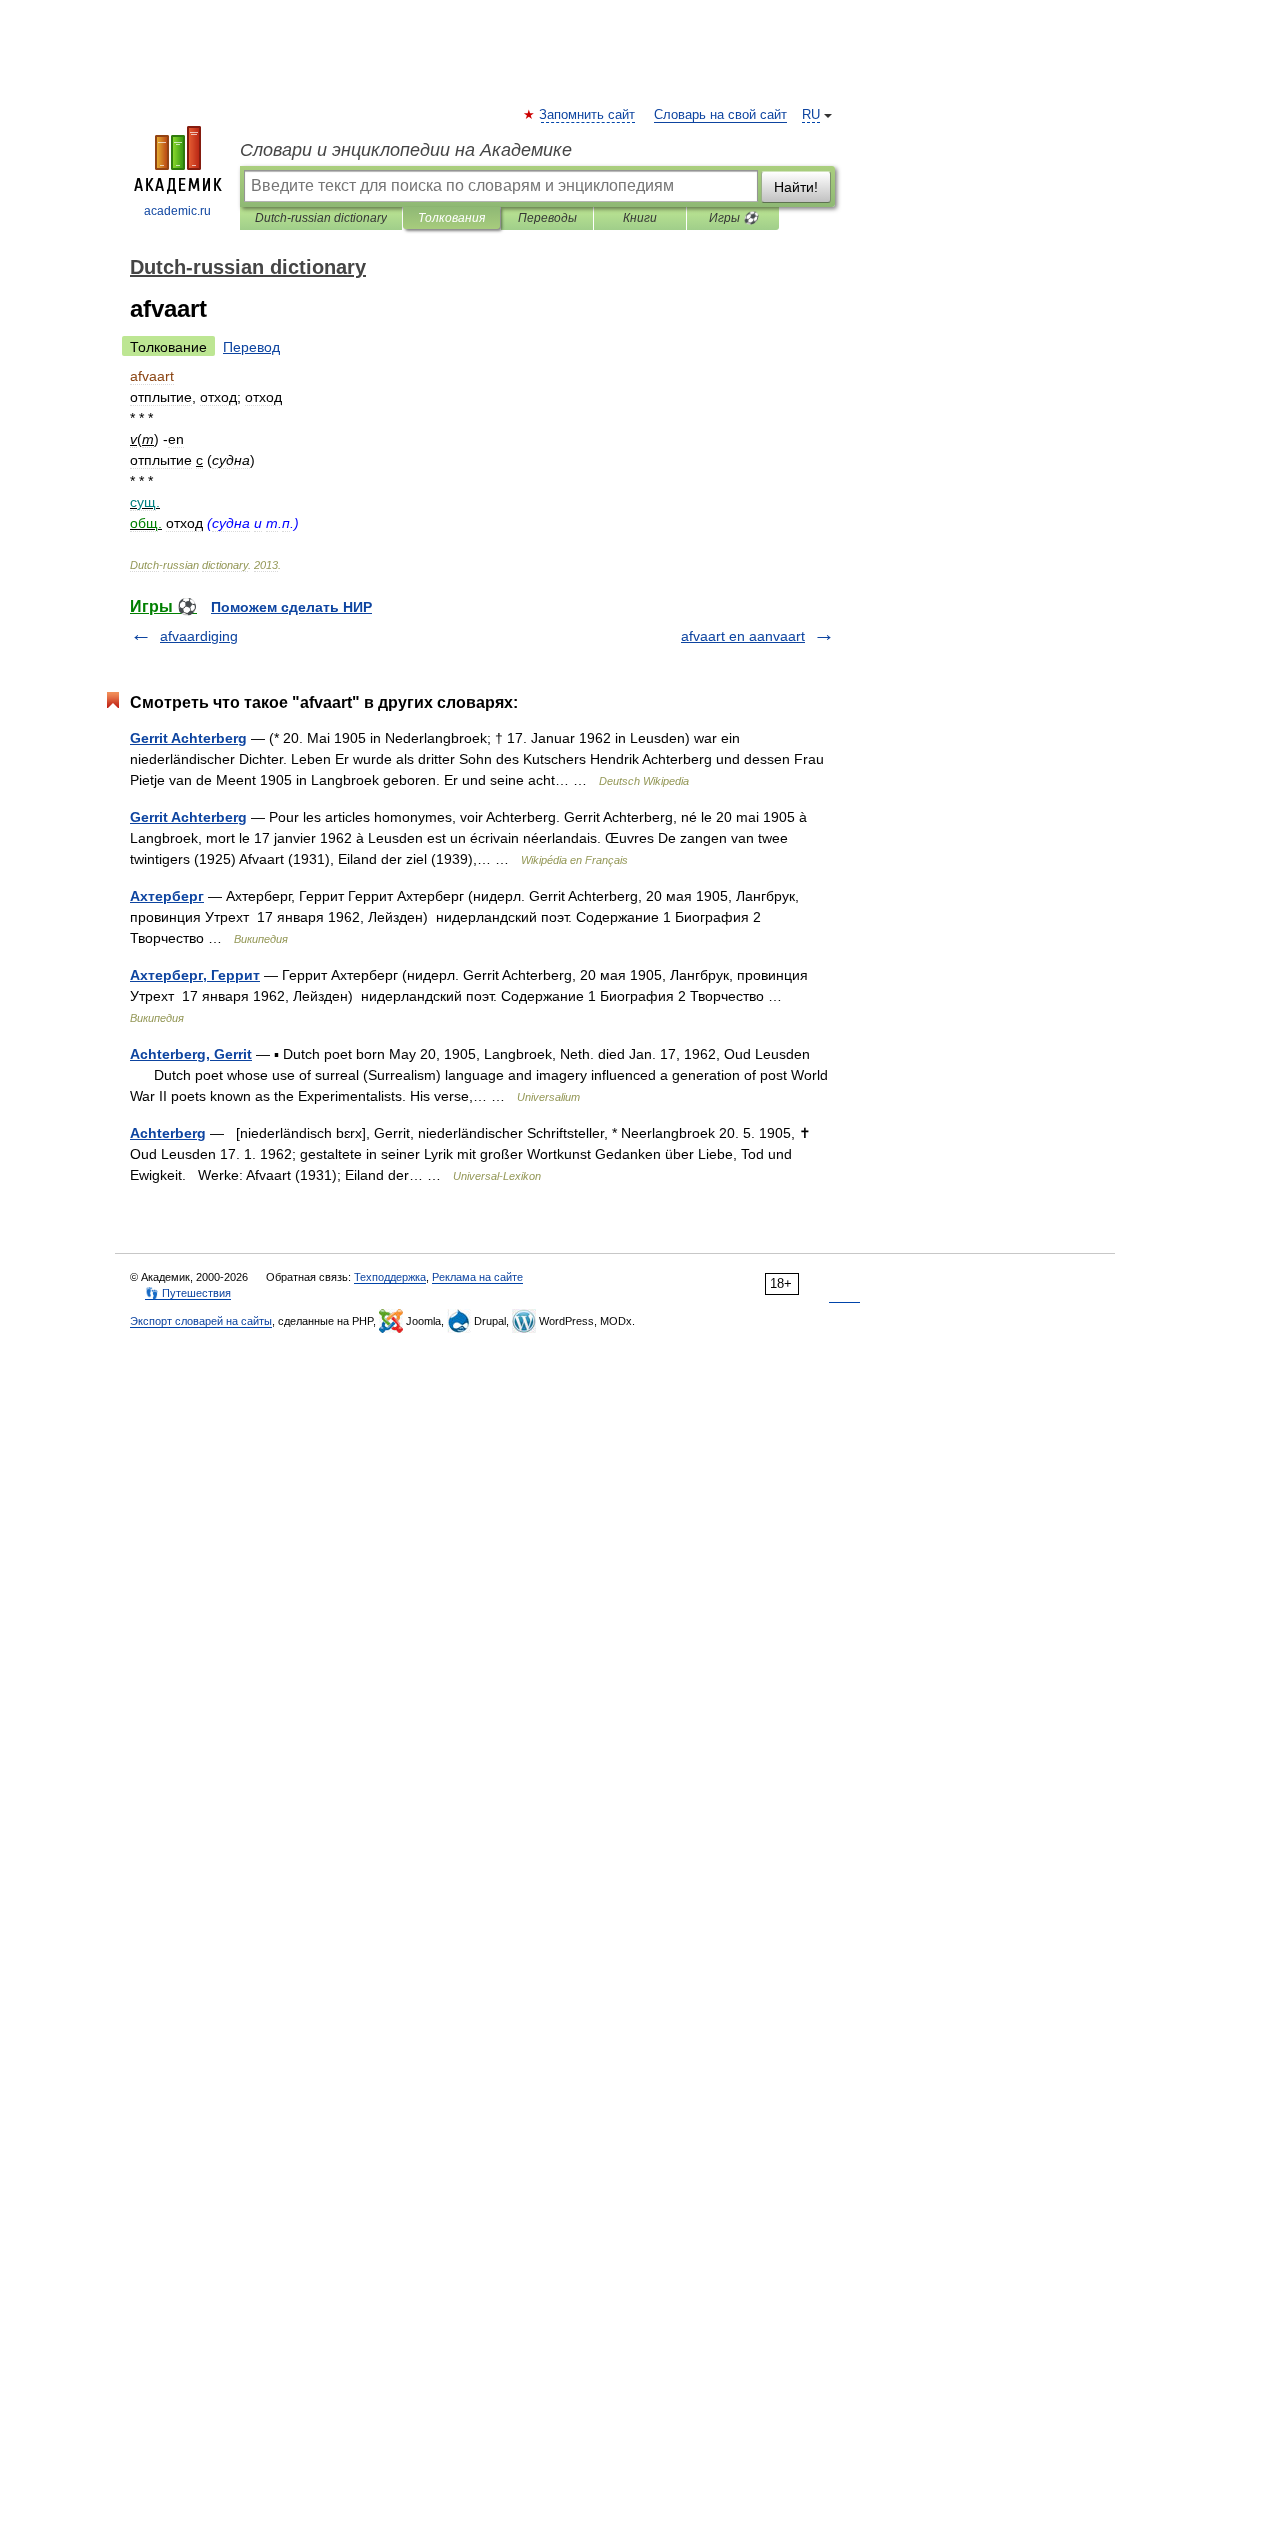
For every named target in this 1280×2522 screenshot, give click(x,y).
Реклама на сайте (477, 1277)
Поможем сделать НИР (291, 607)
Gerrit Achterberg (188, 738)
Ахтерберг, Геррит (195, 975)
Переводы (547, 218)
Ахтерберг (167, 896)
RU (811, 115)
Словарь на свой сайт (720, 115)
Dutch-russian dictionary (321, 218)
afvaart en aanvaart (743, 636)
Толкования (451, 218)
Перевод (251, 347)
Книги (640, 218)
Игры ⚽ (733, 218)
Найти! (796, 187)
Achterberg (168, 1133)
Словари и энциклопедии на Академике (406, 150)
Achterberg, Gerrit (191, 1054)
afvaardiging (199, 636)
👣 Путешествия (188, 1293)
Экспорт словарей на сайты (201, 1321)
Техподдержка (390, 1277)
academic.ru (177, 211)
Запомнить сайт (588, 115)
